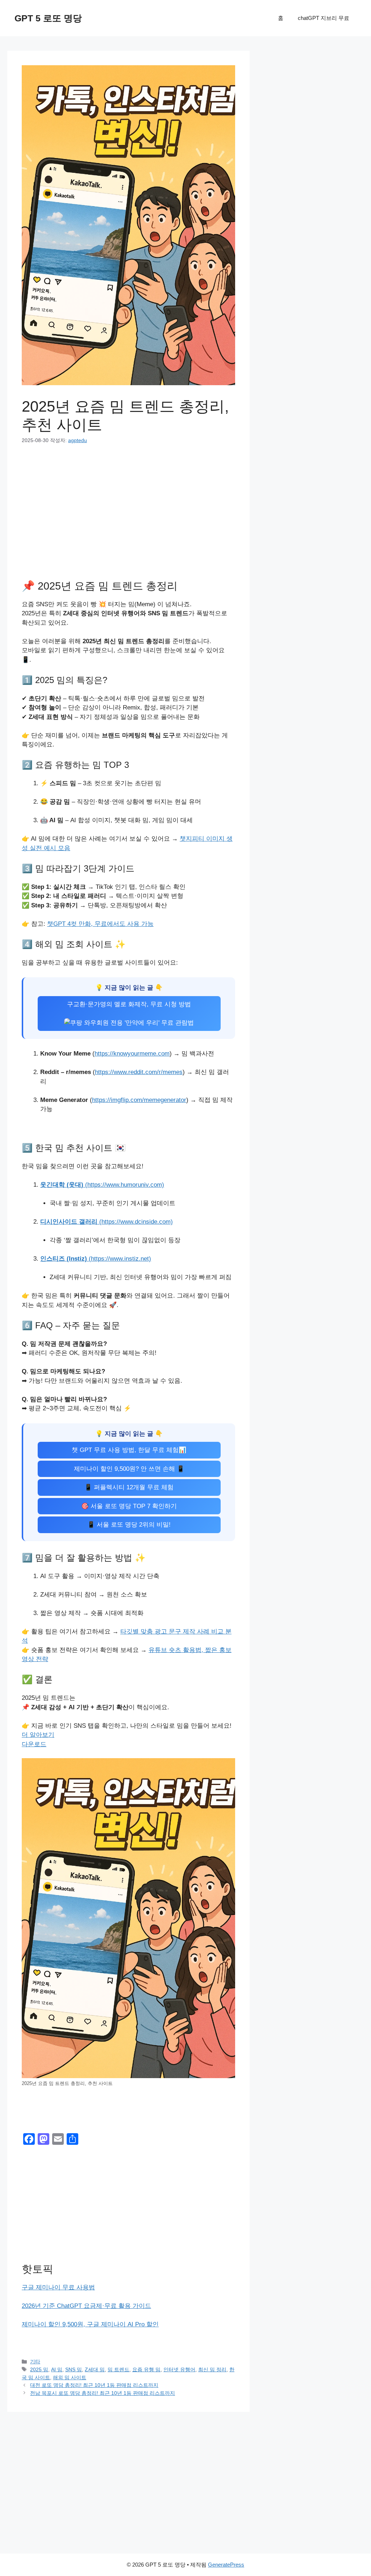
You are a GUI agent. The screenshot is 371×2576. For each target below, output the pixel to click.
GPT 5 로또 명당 (48, 18)
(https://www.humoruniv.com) (102, 1185)
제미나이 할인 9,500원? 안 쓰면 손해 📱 (129, 1469)
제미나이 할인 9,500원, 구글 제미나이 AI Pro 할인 (90, 2324)
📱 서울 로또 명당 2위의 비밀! (129, 1525)
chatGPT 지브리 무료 (324, 18)
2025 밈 (39, 2369)
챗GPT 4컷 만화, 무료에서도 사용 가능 (100, 924)
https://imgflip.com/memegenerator (139, 1100)
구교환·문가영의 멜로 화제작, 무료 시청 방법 (129, 1004)
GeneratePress (226, 2565)
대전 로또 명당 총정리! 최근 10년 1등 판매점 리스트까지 (94, 2385)
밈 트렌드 (118, 2369)
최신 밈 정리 (212, 2369)
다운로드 (34, 1744)
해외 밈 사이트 (70, 2377)
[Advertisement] (128, 508)
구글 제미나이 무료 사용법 (58, 2287)
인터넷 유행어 (179, 2369)
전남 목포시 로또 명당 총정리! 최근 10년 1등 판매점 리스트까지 (103, 2393)
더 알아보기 (38, 1735)
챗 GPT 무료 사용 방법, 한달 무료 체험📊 (129, 1450)
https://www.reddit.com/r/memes (139, 1072)
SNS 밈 (74, 2369)
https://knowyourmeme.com (132, 1054)
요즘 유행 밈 (146, 2369)
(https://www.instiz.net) (96, 1259)
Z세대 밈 (95, 2369)
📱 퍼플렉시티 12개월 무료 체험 (129, 1487)
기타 (35, 2361)
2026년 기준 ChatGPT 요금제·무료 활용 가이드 (86, 2306)
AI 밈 (57, 2369)
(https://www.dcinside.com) (107, 1222)
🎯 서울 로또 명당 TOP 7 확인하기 (129, 1506)
